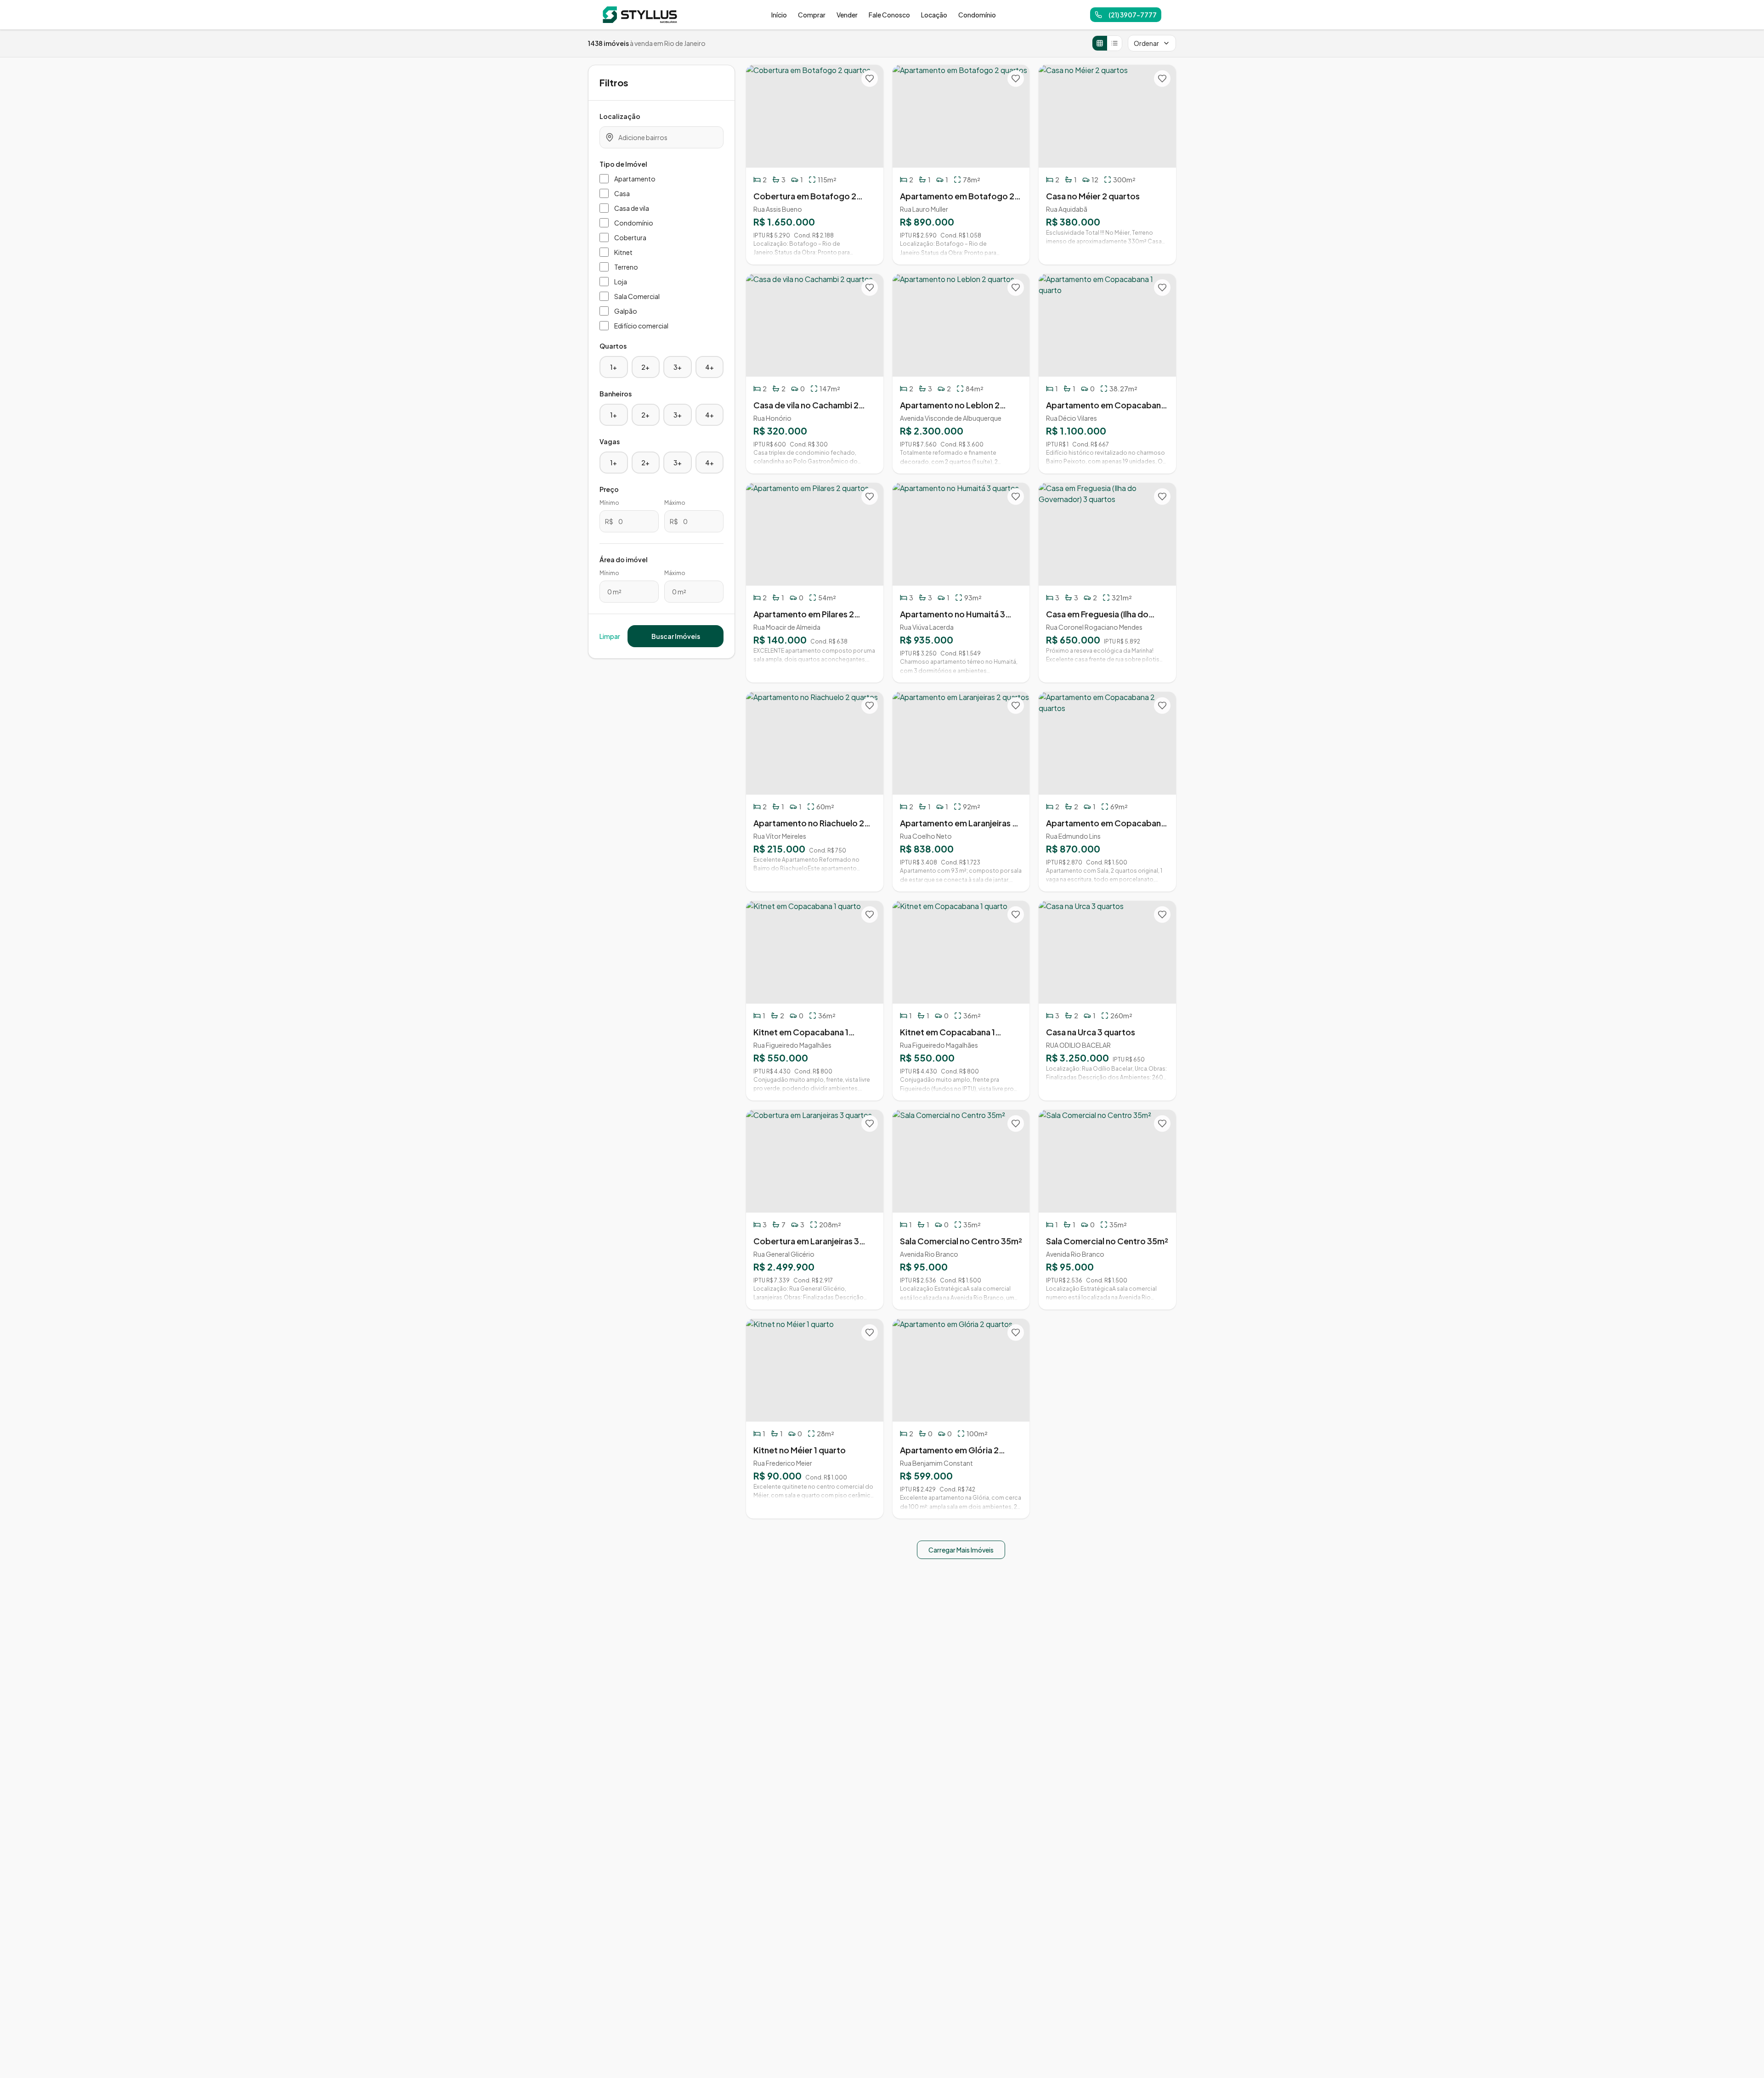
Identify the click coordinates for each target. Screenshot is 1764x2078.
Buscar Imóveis (676, 636)
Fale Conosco (889, 15)
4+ (710, 367)
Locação (934, 15)
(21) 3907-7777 (1133, 15)
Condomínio (977, 15)
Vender (847, 15)
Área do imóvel (624, 559)
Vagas (610, 441)
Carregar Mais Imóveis (961, 1550)
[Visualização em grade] (1100, 43)
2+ (645, 367)
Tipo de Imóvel (623, 164)
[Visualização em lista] (1114, 43)
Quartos (613, 346)
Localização (620, 116)
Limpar (610, 636)
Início (779, 15)
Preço (609, 489)
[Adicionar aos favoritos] (870, 79)
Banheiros (616, 394)
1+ (613, 367)
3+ (678, 367)
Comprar (812, 15)
